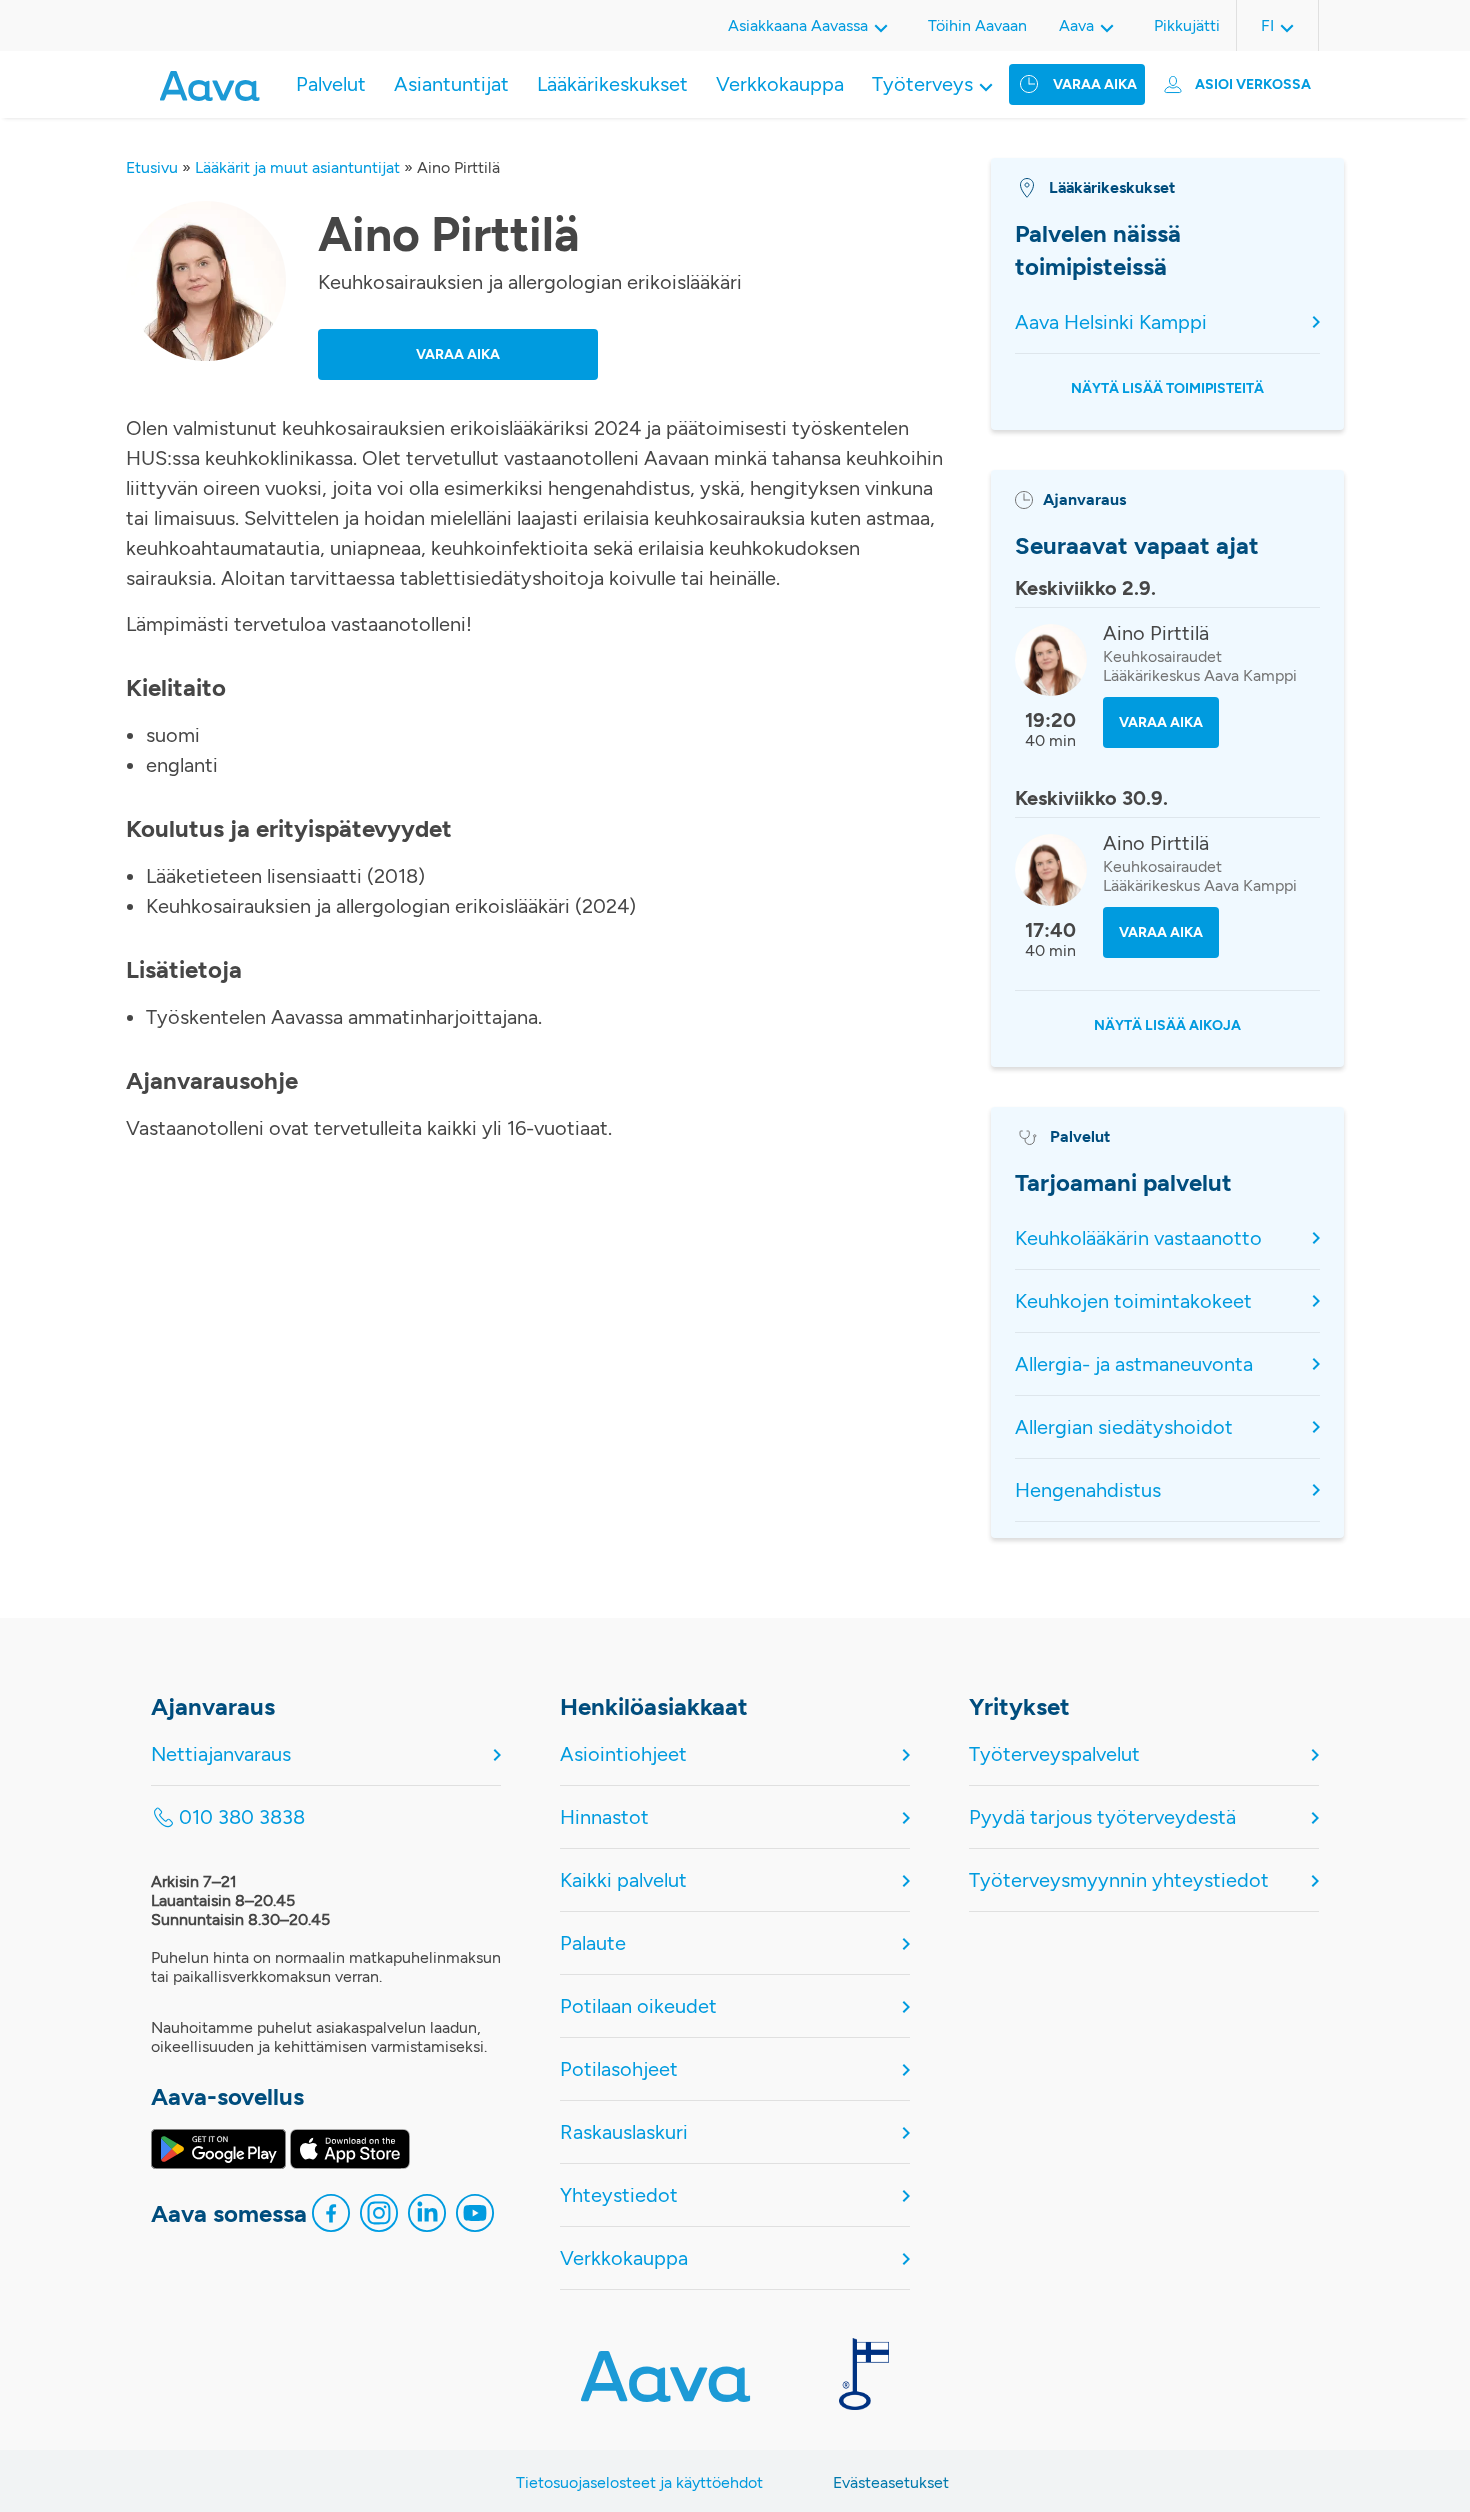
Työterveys (922, 84)
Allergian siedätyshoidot (1124, 1427)
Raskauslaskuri (624, 2132)
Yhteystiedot (619, 2195)
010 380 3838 (242, 1817)
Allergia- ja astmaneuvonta (1134, 1364)
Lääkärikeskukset (612, 84)
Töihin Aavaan (977, 25)
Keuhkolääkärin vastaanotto (1138, 1238)
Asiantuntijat (451, 84)
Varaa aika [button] (458, 354)
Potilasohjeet (619, 2069)
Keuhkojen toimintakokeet (1133, 1301)
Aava (1076, 25)
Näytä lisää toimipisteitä (1167, 388)
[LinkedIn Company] (427, 2218)
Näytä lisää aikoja (1167, 1025)
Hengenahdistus (1088, 1490)
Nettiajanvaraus (221, 1754)
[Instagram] (379, 2218)
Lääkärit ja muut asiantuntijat (297, 167)
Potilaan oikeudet (638, 2006)
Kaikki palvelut (623, 1880)
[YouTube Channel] (475, 2218)
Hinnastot (604, 1817)
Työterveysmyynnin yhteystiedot (1119, 1880)
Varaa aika (1095, 84)
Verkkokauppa (780, 84)
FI (1267, 25)
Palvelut (331, 84)
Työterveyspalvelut (1054, 1754)
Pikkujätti (1187, 25)
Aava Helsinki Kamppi (1111, 322)
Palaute (593, 1943)
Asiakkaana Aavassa (798, 25)
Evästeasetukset (891, 2482)
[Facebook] (331, 2218)
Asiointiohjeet (623, 1754)
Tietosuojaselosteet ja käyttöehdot (639, 2482)
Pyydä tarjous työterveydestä (1102, 1817)
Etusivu (152, 167)
